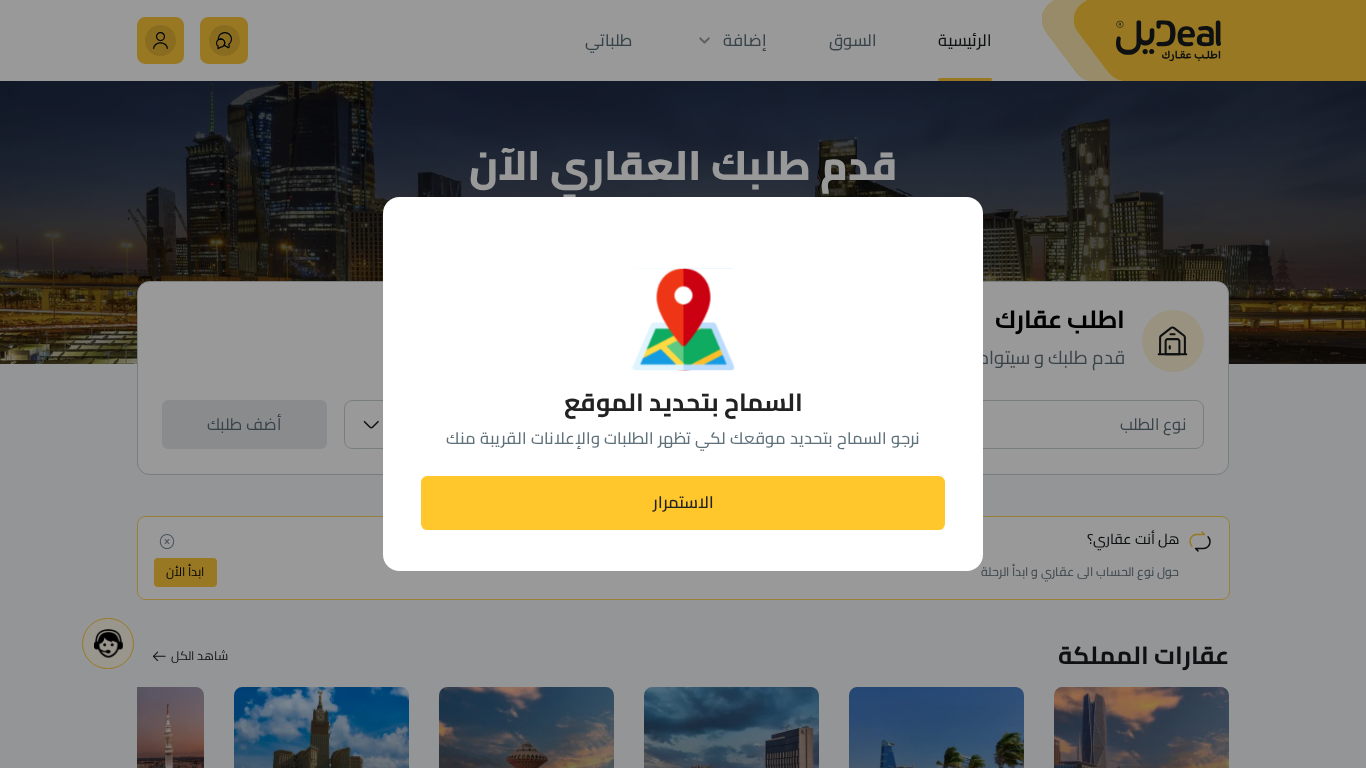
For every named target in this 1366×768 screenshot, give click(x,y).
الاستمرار (683, 502)
